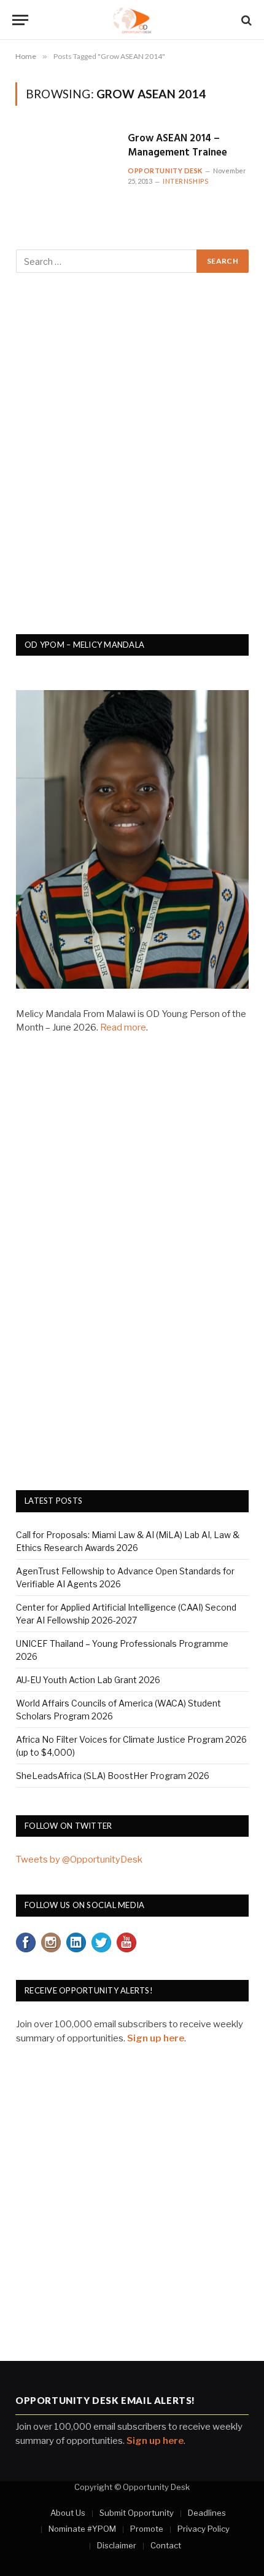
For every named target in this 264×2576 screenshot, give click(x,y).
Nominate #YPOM (82, 2529)
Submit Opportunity (137, 2513)
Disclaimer (117, 2545)
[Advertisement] (132, 460)
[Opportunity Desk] (132, 20)
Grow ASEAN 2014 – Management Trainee (177, 146)
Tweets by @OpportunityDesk (79, 1859)
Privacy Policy (204, 2529)
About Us (68, 2513)
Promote (147, 2529)
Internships (185, 181)
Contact (166, 2545)
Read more (123, 1027)
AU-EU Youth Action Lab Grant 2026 (88, 1680)
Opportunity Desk (165, 171)
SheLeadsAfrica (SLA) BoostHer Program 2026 (113, 1776)
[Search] (245, 20)
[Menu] (20, 20)
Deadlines (207, 2513)
